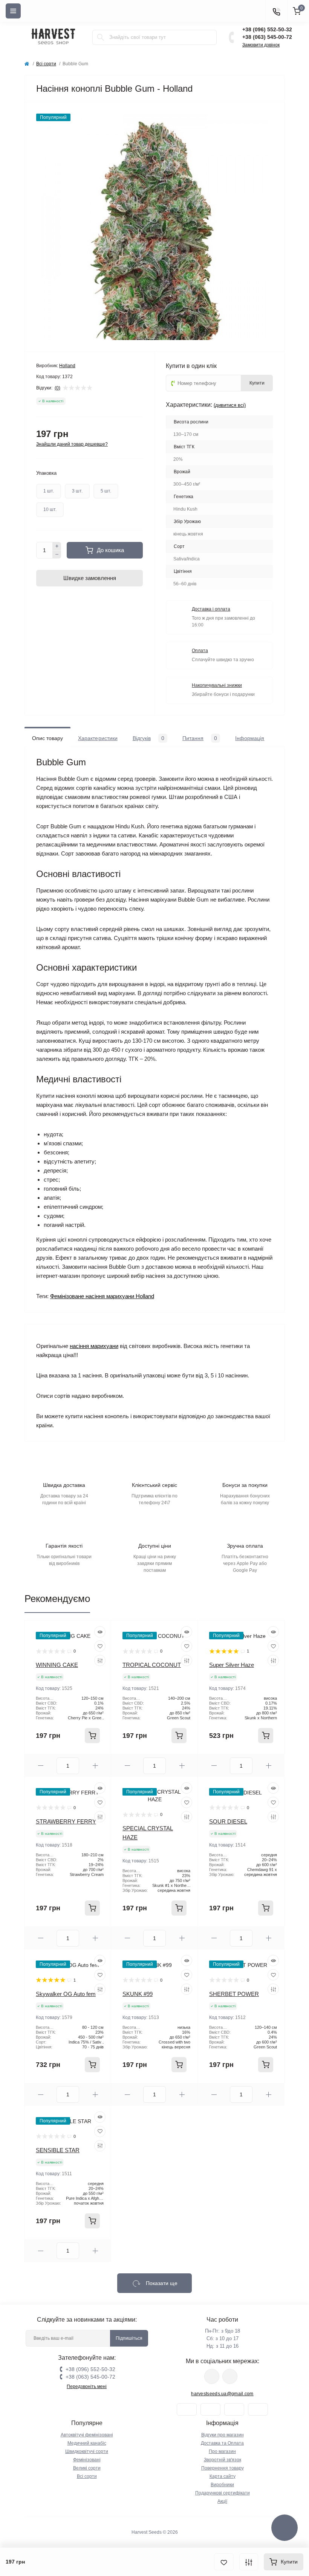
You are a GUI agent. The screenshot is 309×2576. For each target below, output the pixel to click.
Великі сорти (87, 2468)
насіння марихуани (94, 1346)
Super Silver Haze (232, 1665)
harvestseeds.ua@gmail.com (222, 2394)
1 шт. (49, 491)
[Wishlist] (100, 1646)
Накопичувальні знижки (217, 685)
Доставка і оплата (211, 609)
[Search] (101, 37)
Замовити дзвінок (261, 45)
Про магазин (222, 2451)
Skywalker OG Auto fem (66, 1994)
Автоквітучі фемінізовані (87, 2435)
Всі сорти (46, 64)
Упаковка (46, 473)
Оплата (200, 651)
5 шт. (106, 491)
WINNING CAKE (57, 1665)
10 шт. (50, 509)
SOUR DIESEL (228, 1821)
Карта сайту (223, 2476)
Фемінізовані (87, 2460)
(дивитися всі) (230, 405)
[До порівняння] (249, 2562)
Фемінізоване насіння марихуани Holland (102, 1296)
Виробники (222, 2485)
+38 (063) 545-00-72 (267, 37)
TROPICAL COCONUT (152, 1665)
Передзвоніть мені (87, 2387)
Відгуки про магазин (223, 2435)
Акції (222, 2501)
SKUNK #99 (138, 1994)
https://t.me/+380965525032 (212, 2376)
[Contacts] (276, 11)
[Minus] (57, 555)
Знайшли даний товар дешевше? (72, 444)
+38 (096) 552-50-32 (267, 29)
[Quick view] (100, 1632)
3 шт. (77, 491)
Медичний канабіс (87, 2443)
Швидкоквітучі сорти (87, 2451)
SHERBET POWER (234, 1994)
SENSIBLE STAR (58, 2150)
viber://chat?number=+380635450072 (230, 2376)
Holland (67, 366)
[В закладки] (224, 2562)
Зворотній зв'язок (223, 2460)
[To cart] (92, 1736)
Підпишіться (129, 2338)
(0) (57, 388)
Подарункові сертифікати (223, 2493)
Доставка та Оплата (222, 2443)
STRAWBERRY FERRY (66, 1821)
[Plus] (57, 546)
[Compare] (100, 1660)
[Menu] (13, 11)
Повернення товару (223, 2468)
